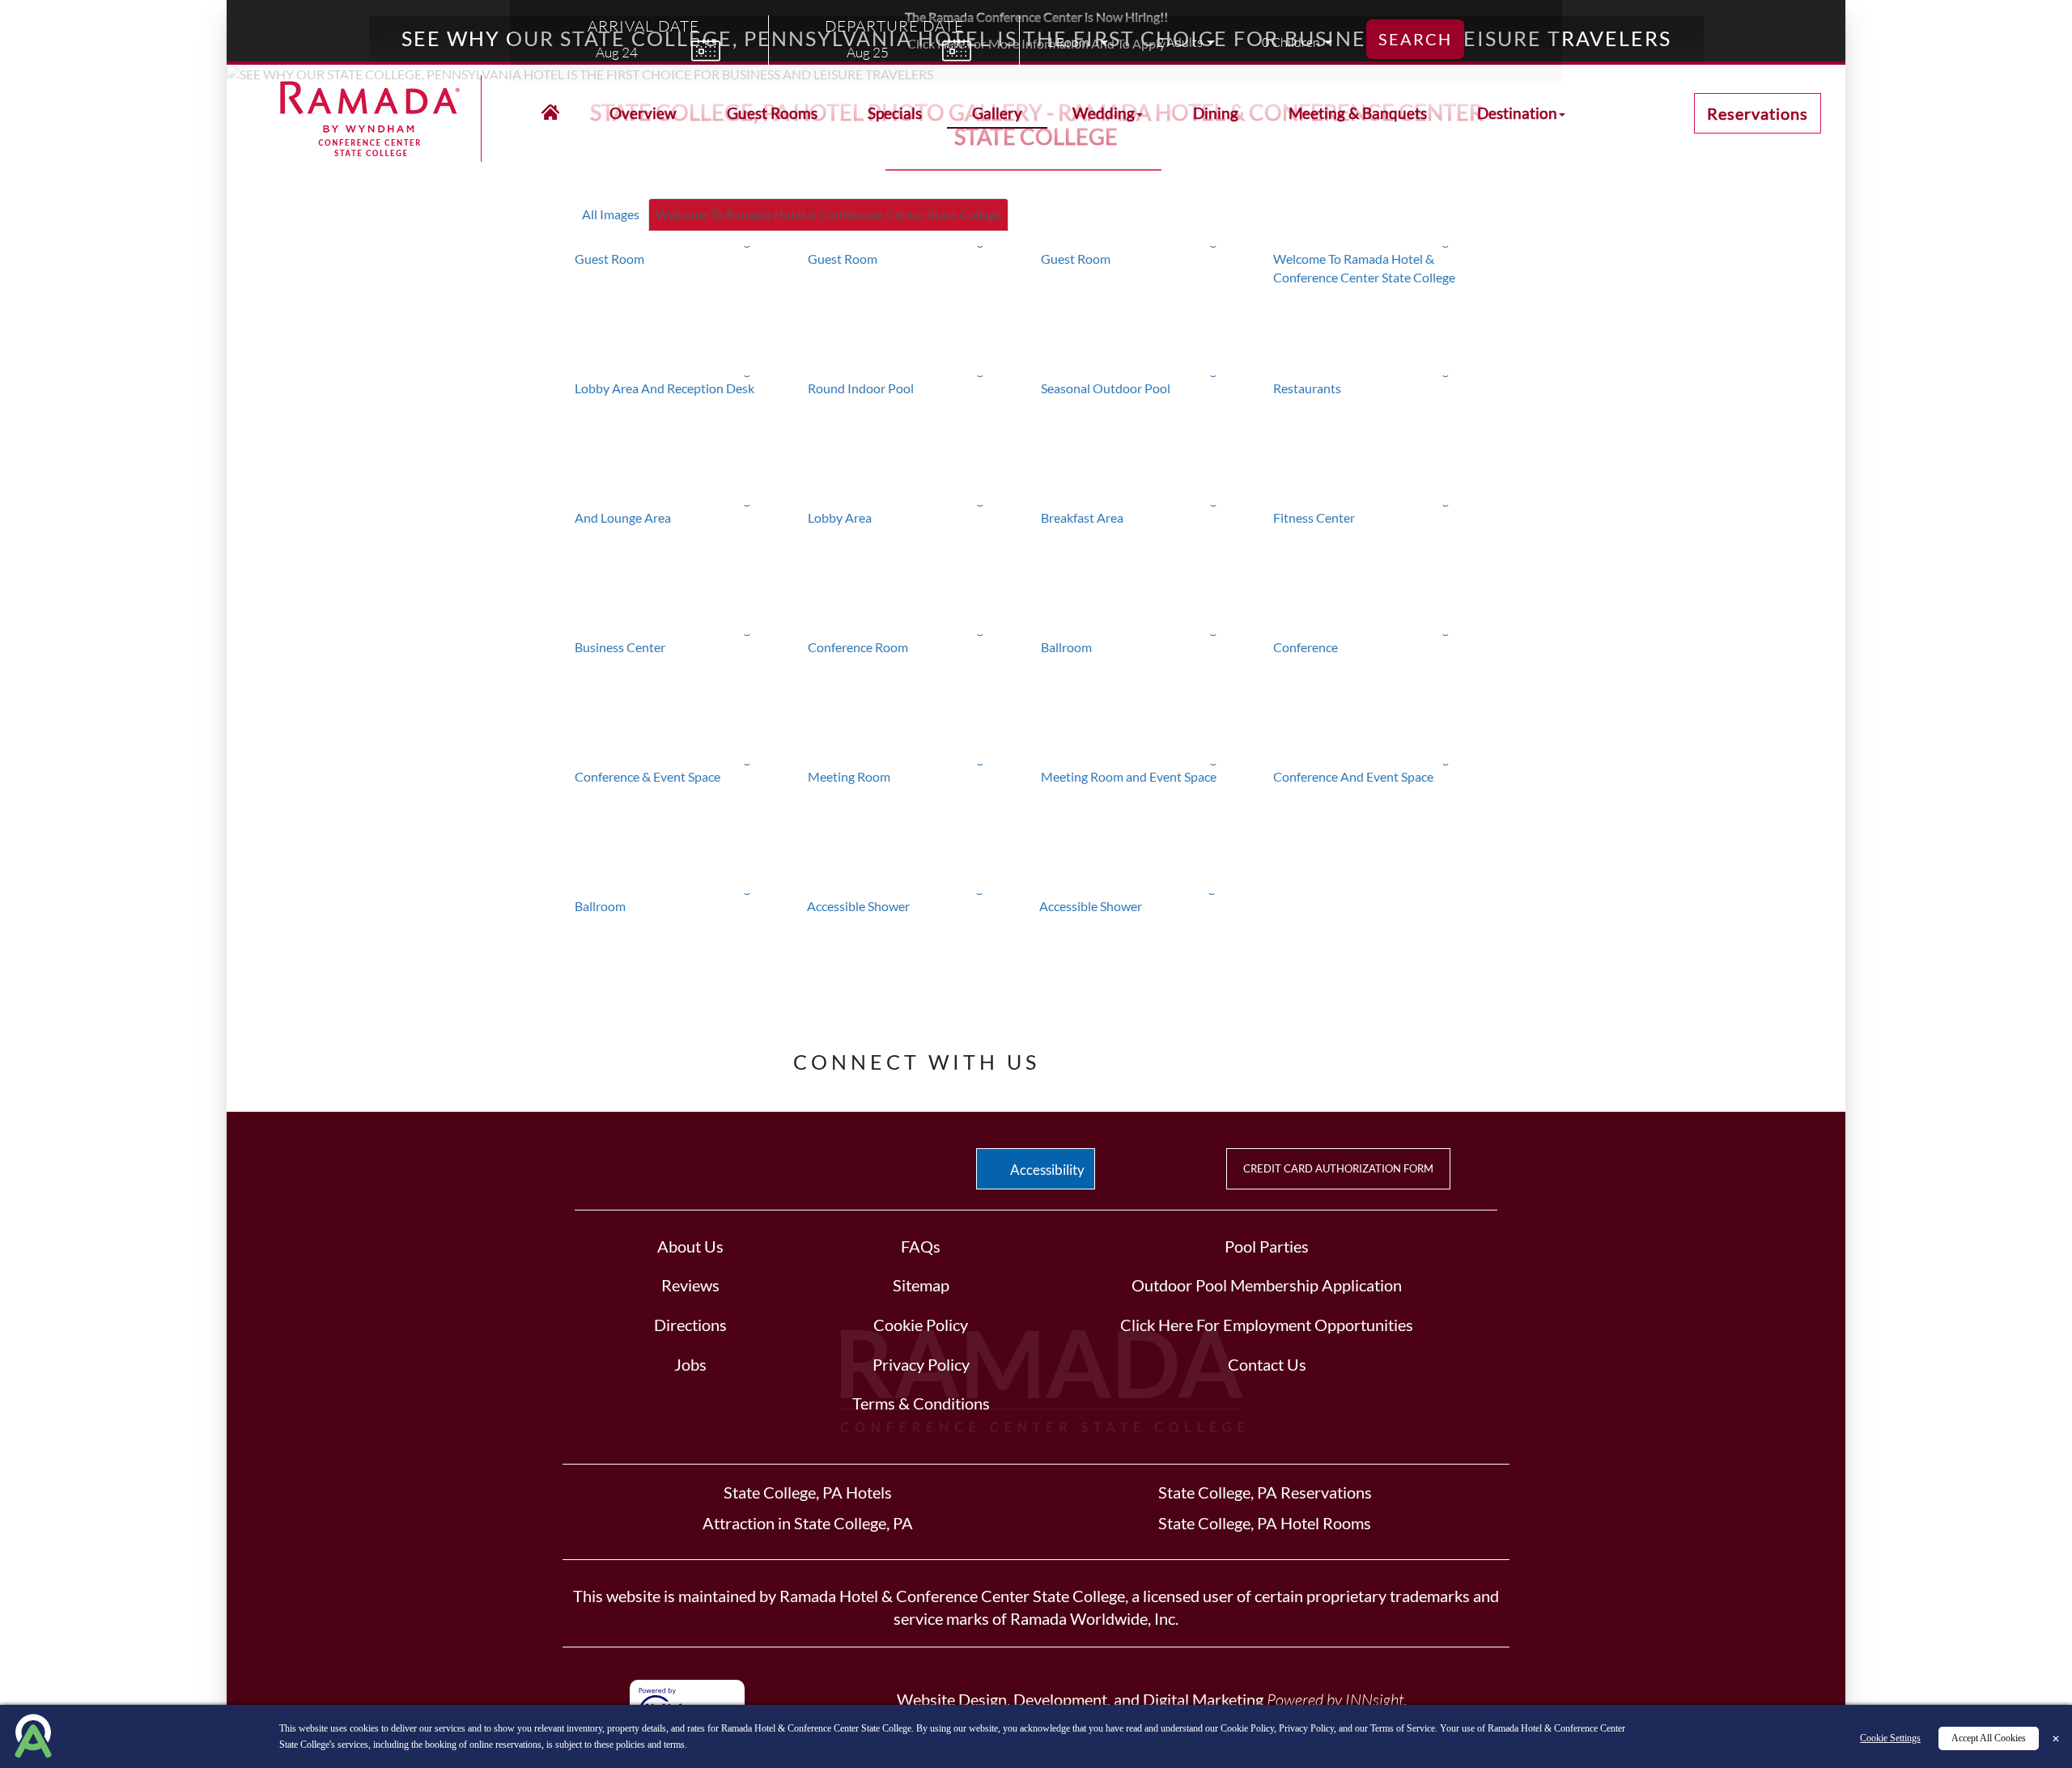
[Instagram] (1243, 1058)
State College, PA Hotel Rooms (1265, 1523)
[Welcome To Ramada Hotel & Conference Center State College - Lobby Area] (920, 566)
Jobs (690, 1364)
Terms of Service (1403, 1728)
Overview (643, 113)
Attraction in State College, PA (808, 1523)
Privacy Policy (921, 1364)
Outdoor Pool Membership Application (1267, 1285)
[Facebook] (1088, 1058)
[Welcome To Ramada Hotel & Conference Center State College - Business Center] (687, 695)
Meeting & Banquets (1358, 113)
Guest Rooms (772, 113)
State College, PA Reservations (1265, 1492)
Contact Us (1267, 1364)
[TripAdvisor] (1193, 1058)
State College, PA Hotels (808, 1492)
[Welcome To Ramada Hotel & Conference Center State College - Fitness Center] (1385, 566)
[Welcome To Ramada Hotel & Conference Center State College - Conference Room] (920, 695)
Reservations (1758, 113)
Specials (895, 113)
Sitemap (921, 1285)
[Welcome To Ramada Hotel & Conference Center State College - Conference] (1385, 695)
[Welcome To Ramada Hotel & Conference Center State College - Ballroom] (1153, 695)
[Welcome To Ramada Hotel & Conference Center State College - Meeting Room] (920, 825)
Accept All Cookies (1989, 1738)
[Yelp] (1142, 1058)
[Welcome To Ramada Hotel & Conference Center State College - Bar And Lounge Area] (687, 566)
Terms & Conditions (921, 1403)
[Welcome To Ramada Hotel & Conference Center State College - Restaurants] (1385, 436)
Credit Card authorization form (1338, 1168)
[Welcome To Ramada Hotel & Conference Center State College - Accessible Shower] (919, 954)
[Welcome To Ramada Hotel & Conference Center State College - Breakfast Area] (1153, 566)
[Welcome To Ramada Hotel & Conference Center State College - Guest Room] (687, 307)
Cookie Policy (921, 1325)
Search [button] (1415, 39)
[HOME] (550, 113)
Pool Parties (1267, 1246)
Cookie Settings (1890, 1738)
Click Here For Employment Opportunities (1267, 1325)
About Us (690, 1246)
